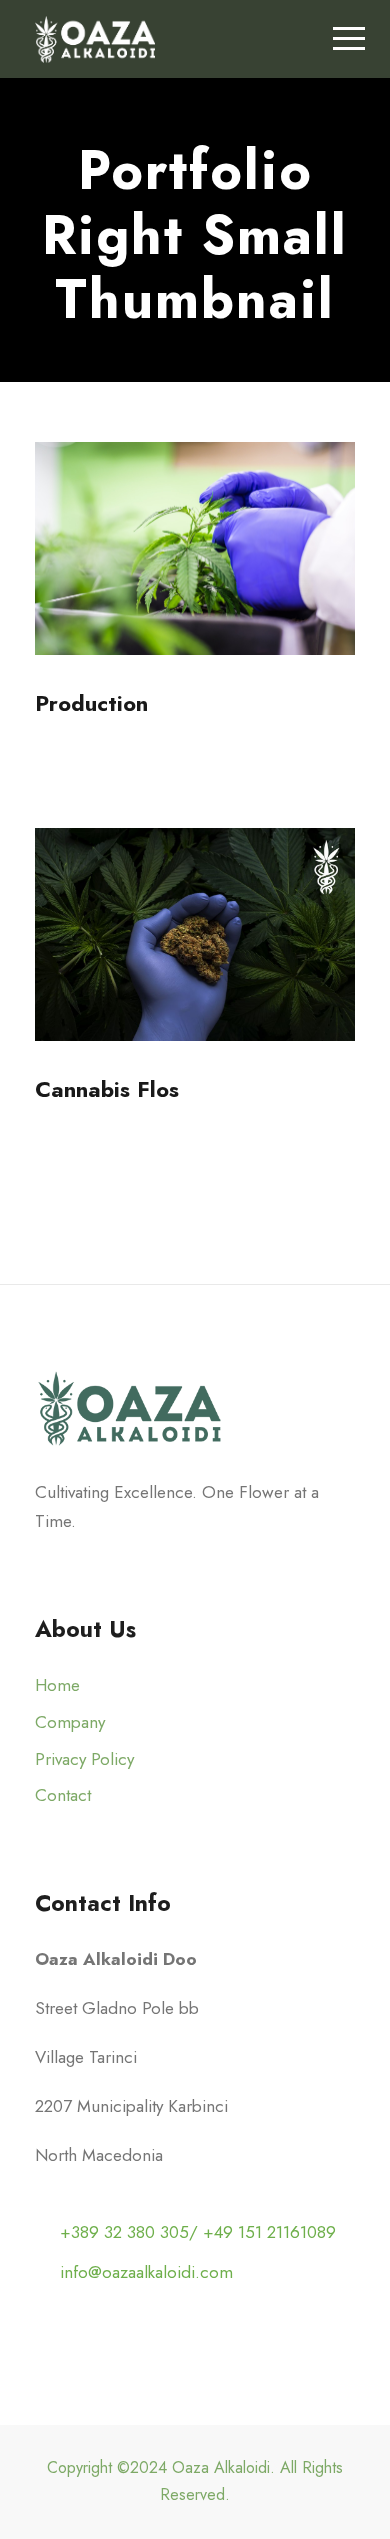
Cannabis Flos (107, 1089)
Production (91, 703)
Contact (63, 1795)
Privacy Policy (84, 1759)
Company (70, 1722)
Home (57, 1685)
